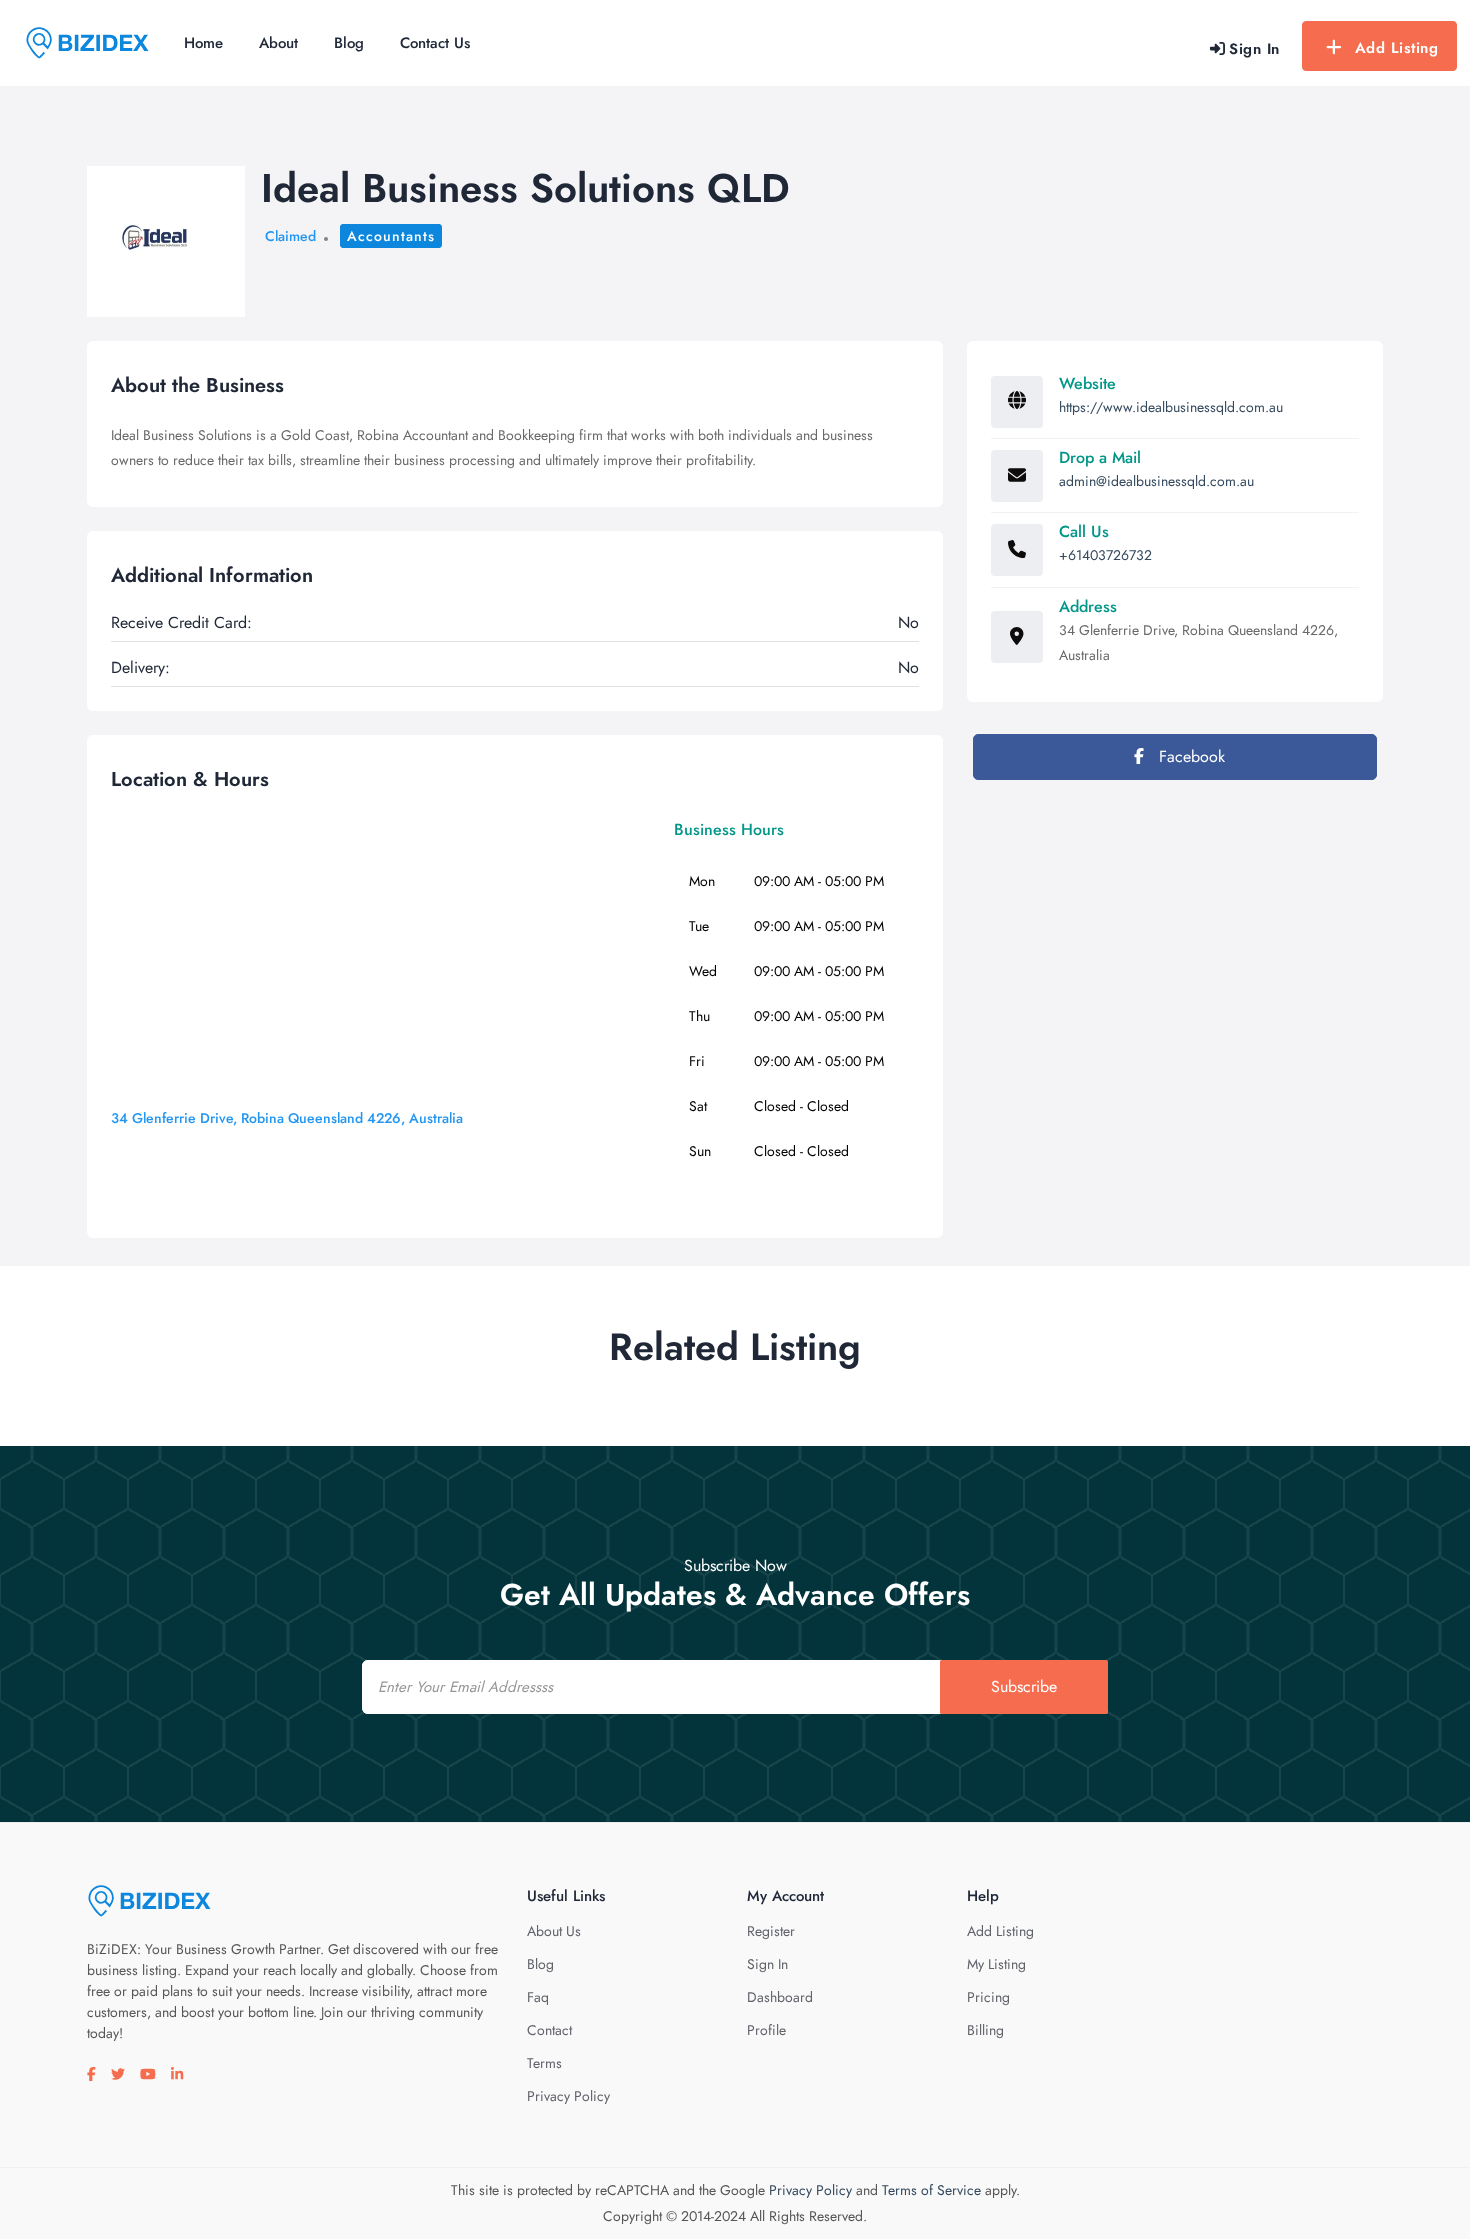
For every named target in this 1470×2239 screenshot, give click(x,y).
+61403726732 (1105, 555)
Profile (766, 2030)
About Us (554, 1931)
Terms (544, 2063)
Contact (549, 2030)
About (278, 43)
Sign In (767, 1964)
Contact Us (435, 43)
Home (203, 43)
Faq (538, 1997)
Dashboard (780, 1997)
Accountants (391, 236)
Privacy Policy (568, 2096)
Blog (349, 43)
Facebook (1189, 756)
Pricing (988, 1997)
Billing (985, 2030)
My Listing (996, 1964)
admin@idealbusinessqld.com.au (1156, 481)
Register (771, 1931)
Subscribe (1024, 1686)
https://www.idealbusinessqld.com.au (1171, 407)
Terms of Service (931, 2190)
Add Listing (1397, 48)
